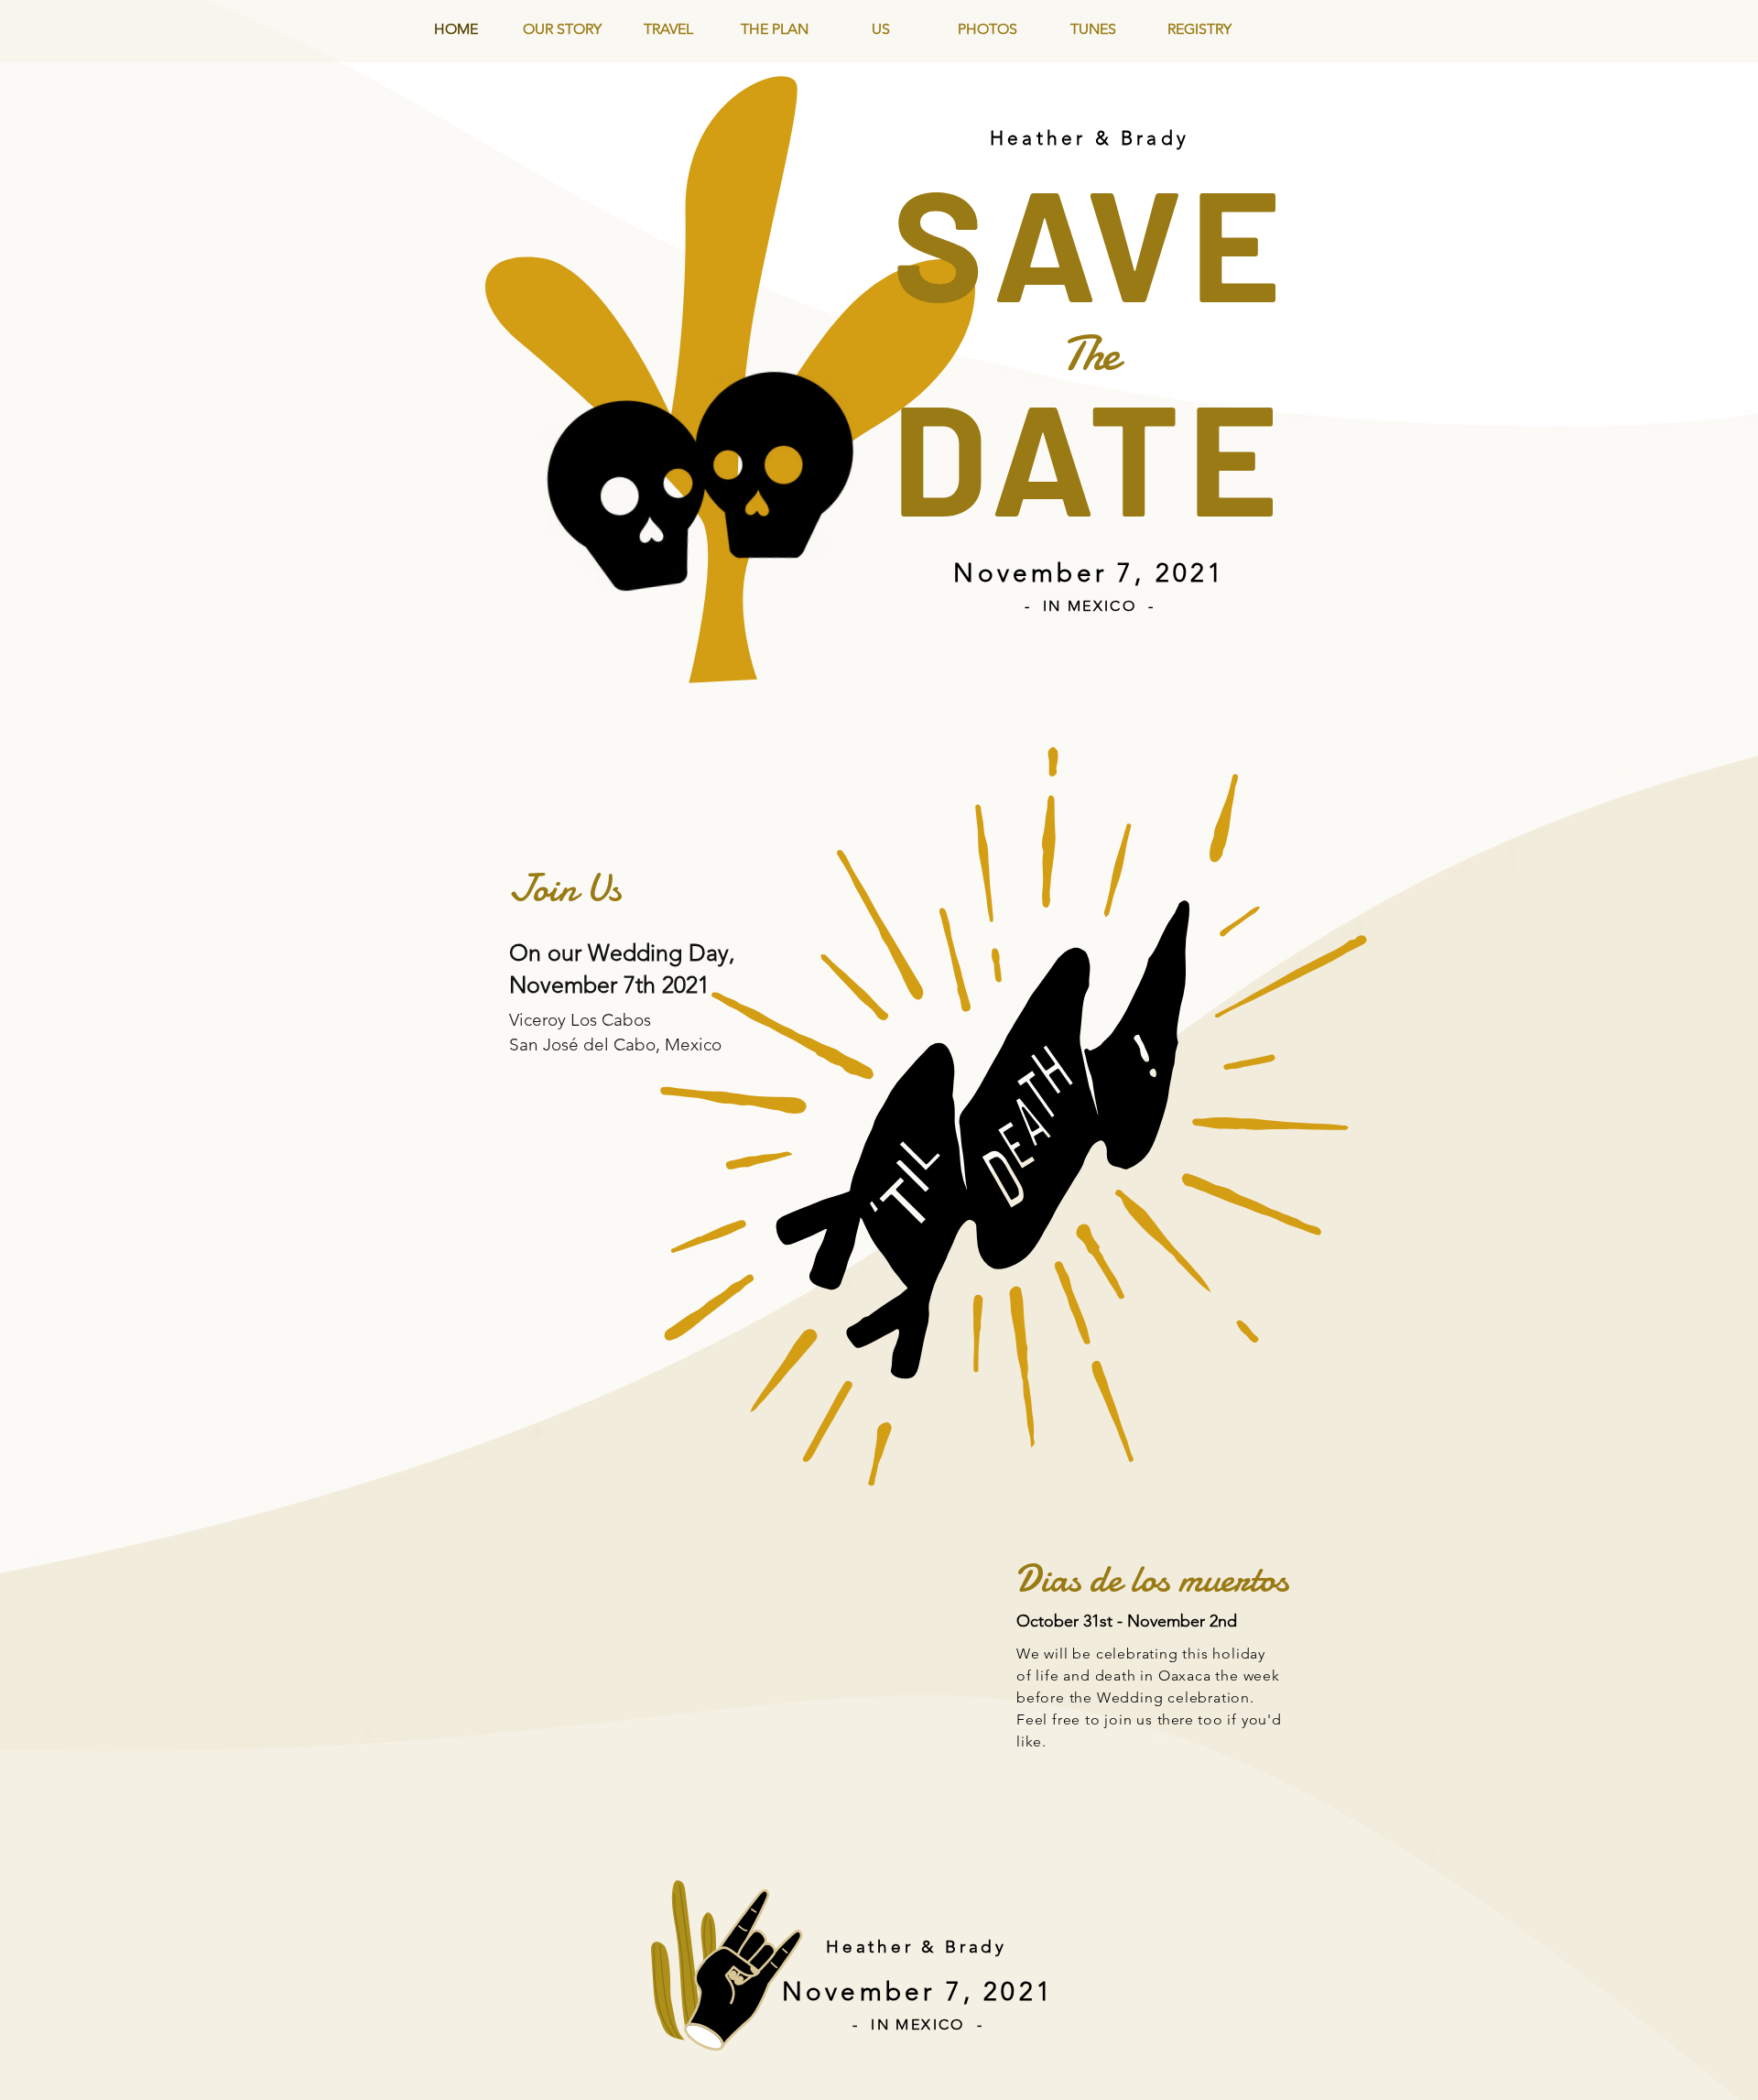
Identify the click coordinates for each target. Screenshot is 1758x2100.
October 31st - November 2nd (1127, 1621)
